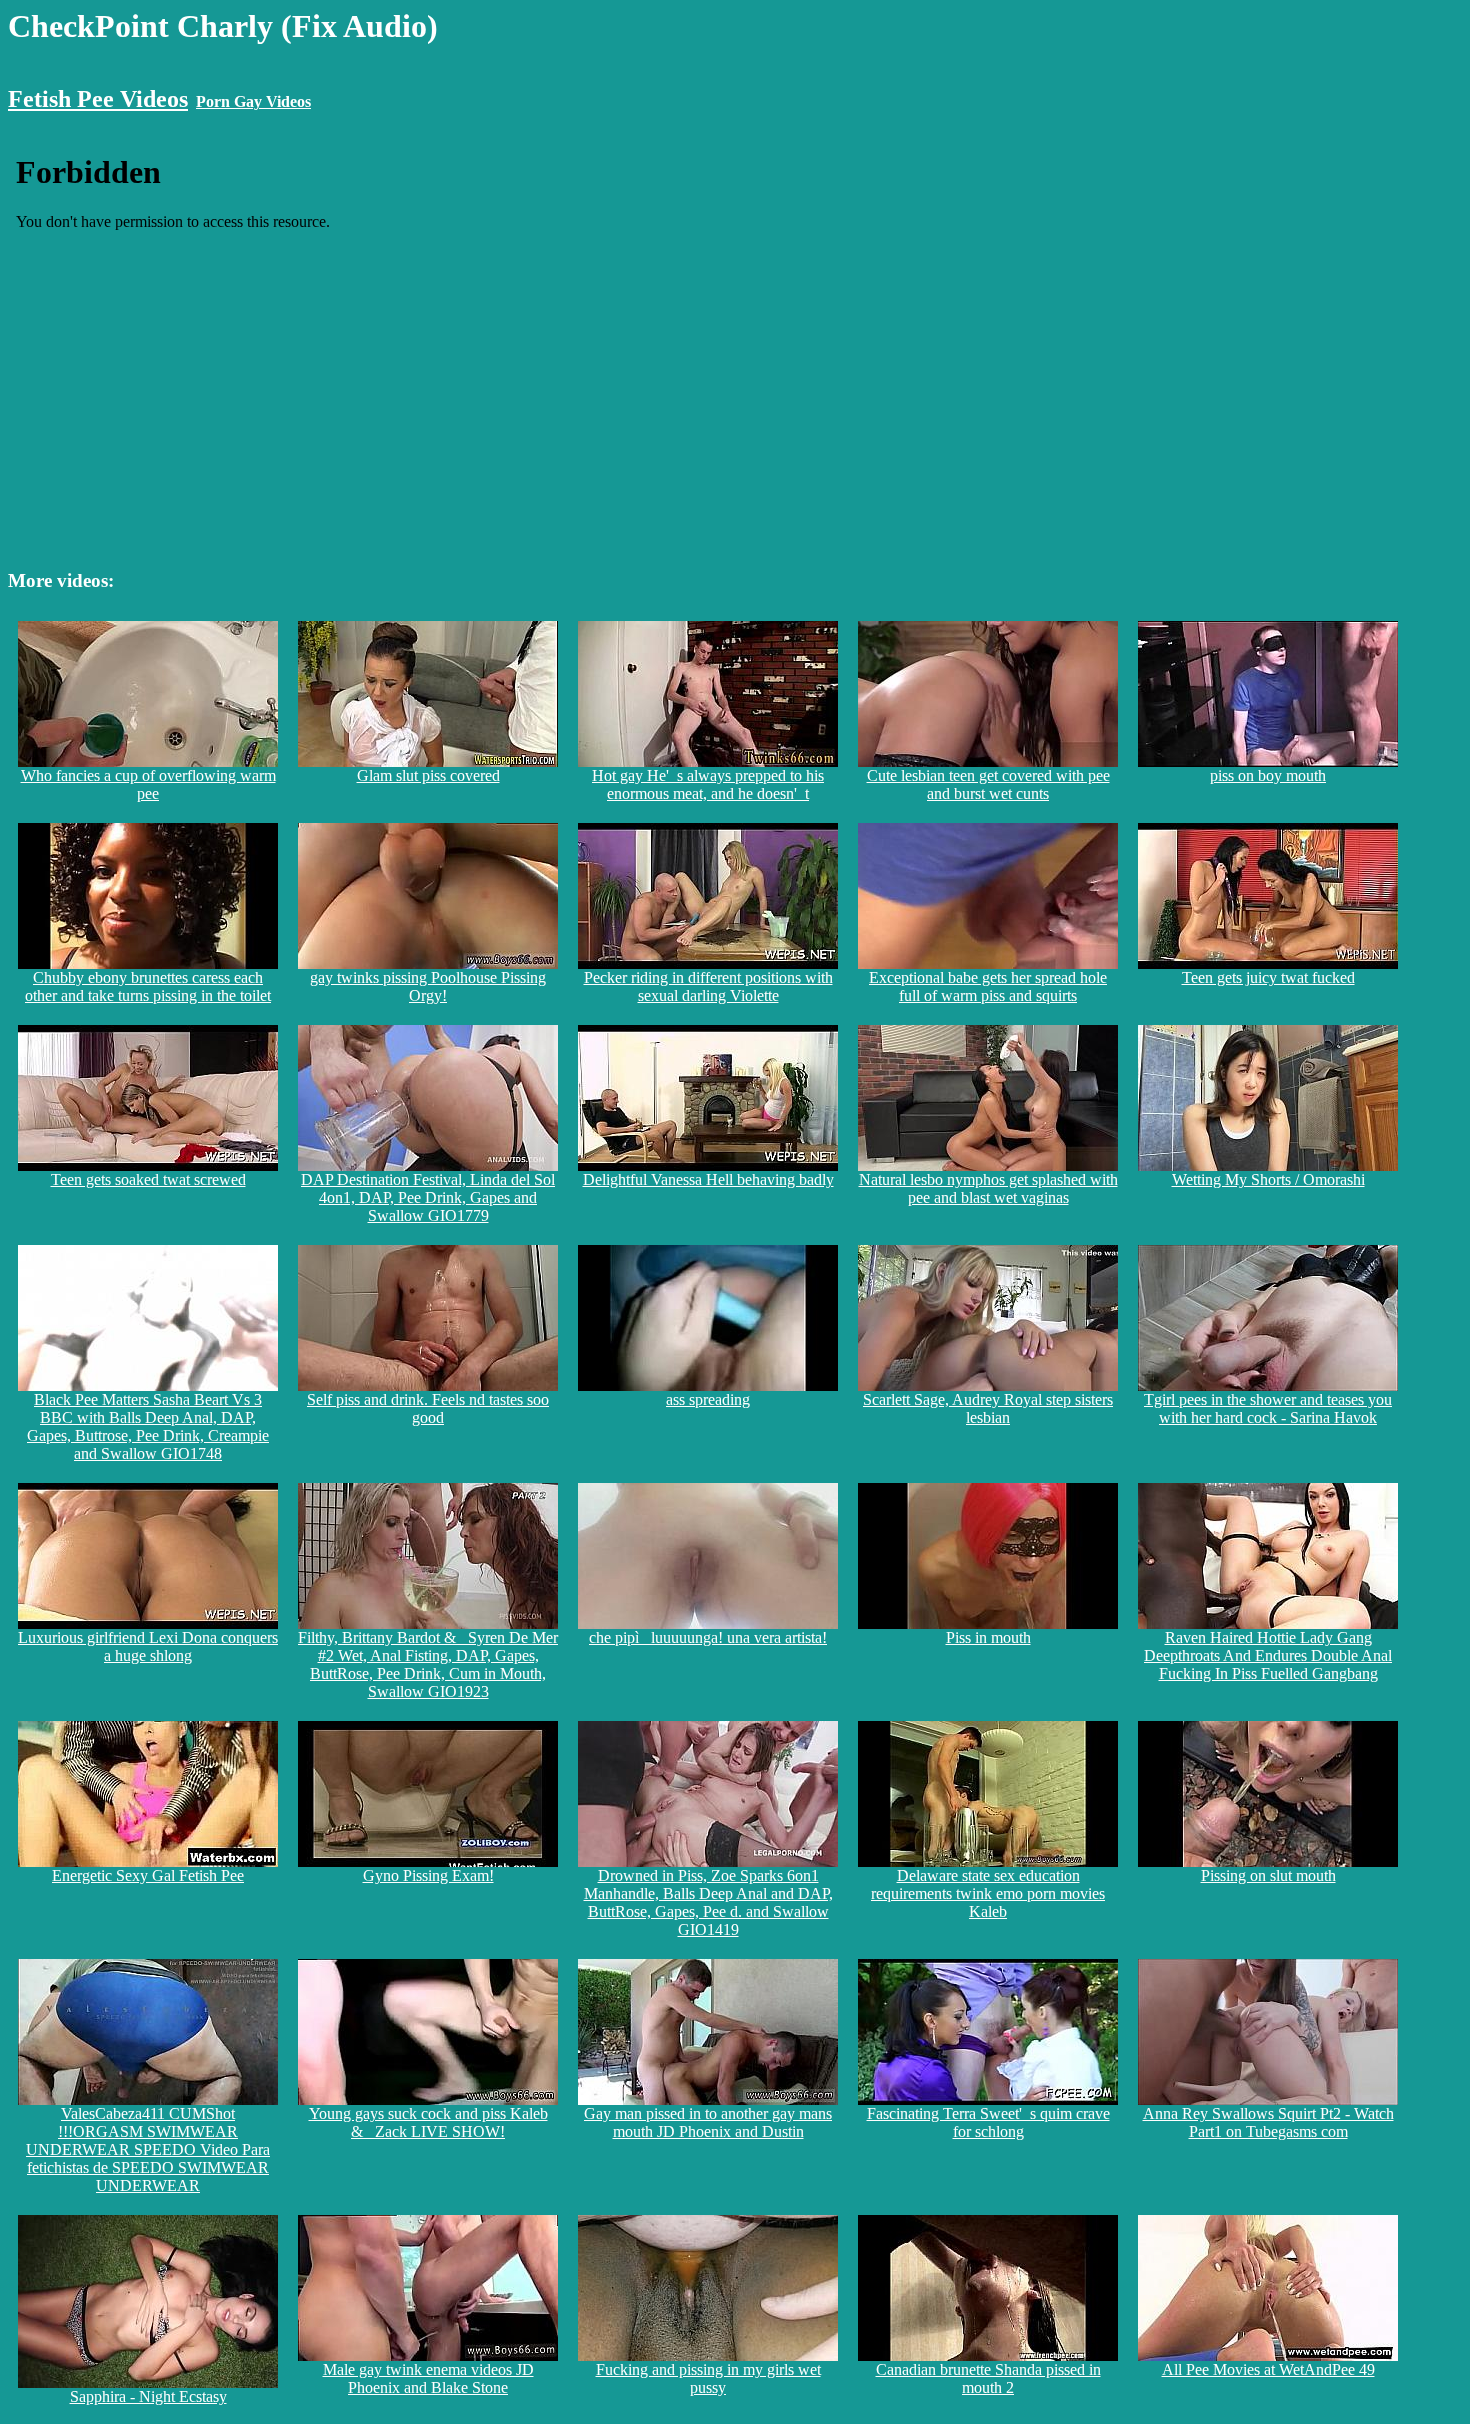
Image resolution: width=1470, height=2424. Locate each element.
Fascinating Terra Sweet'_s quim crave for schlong (988, 2122)
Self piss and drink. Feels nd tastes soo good (428, 1408)
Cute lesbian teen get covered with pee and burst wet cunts (988, 784)
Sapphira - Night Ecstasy (148, 2396)
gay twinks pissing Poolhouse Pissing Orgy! (428, 986)
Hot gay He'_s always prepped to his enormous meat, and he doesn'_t (708, 784)
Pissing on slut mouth (1268, 1875)
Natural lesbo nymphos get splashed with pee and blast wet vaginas (988, 1188)
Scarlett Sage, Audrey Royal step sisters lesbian (988, 1408)
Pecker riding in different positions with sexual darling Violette (708, 986)
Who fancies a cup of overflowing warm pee (148, 784)
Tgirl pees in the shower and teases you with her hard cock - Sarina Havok (1268, 1408)
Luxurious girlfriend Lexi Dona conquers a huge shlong (148, 1646)
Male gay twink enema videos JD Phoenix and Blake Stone (428, 2378)
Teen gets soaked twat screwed (148, 1179)
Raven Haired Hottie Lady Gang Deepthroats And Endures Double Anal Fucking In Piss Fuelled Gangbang (1268, 1655)
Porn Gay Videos (253, 101)
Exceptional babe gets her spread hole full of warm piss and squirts (988, 986)
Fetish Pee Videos (98, 99)
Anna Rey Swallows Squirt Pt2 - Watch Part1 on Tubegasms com (1268, 2122)
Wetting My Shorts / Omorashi (1268, 1179)
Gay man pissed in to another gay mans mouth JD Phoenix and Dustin (708, 2122)
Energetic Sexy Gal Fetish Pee (148, 1875)
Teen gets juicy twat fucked (1268, 977)
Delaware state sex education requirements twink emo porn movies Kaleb (988, 1893)
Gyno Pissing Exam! (428, 1875)
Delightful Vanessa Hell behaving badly (708, 1179)
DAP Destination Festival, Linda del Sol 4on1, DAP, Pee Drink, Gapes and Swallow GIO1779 (428, 1197)
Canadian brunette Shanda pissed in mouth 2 (988, 2378)
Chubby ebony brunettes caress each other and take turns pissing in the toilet (148, 986)
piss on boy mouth (1268, 775)
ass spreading (708, 1399)
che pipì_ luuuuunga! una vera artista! (708, 1637)
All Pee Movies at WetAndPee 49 (1268, 2369)
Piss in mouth (988, 1637)
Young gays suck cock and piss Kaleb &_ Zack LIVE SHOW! (428, 2122)
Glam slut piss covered (428, 775)
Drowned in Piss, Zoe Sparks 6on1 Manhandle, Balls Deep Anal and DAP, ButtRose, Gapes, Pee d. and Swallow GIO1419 (708, 1902)
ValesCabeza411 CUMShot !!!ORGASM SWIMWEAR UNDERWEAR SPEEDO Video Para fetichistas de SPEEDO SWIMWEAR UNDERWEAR (148, 2149)
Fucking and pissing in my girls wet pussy (708, 2378)
